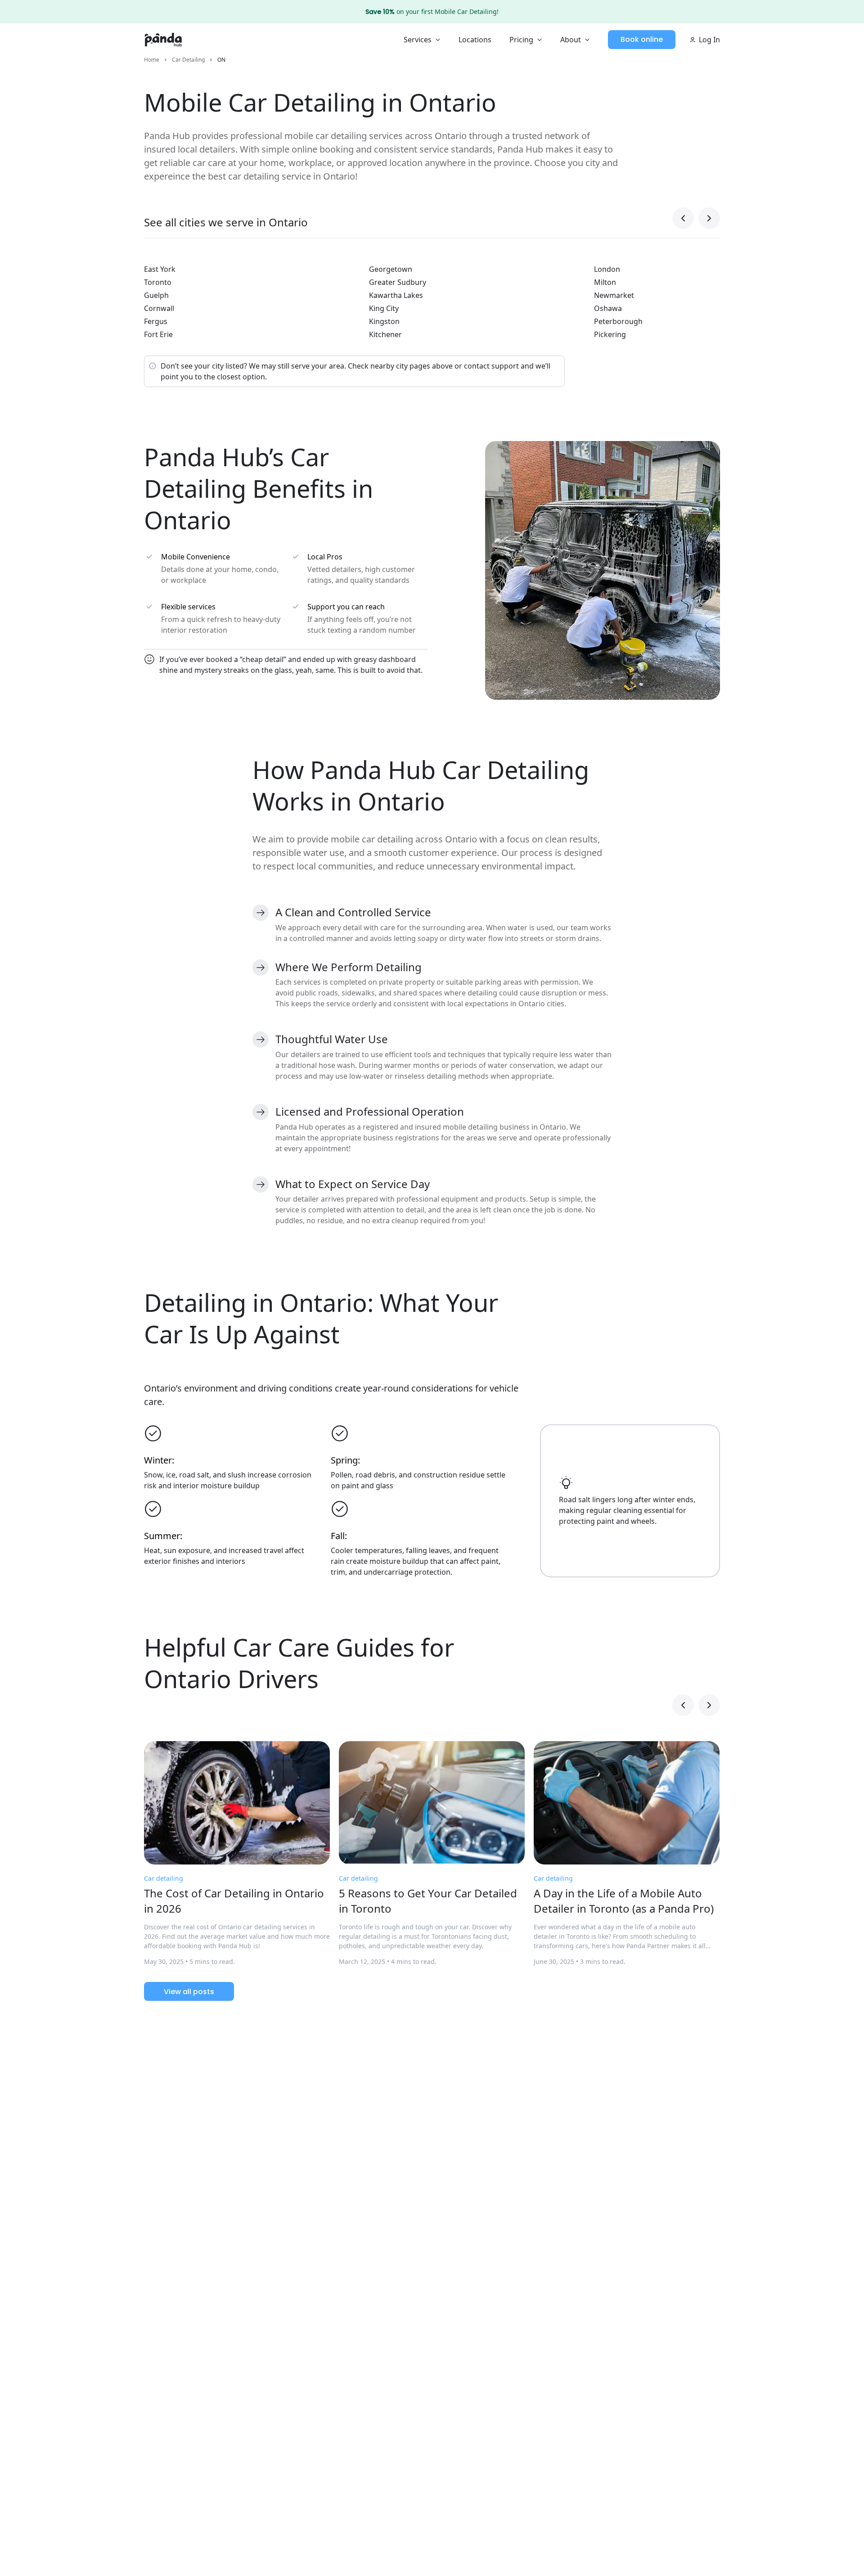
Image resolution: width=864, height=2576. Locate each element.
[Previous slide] (683, 218)
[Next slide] (709, 218)
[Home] (163, 40)
